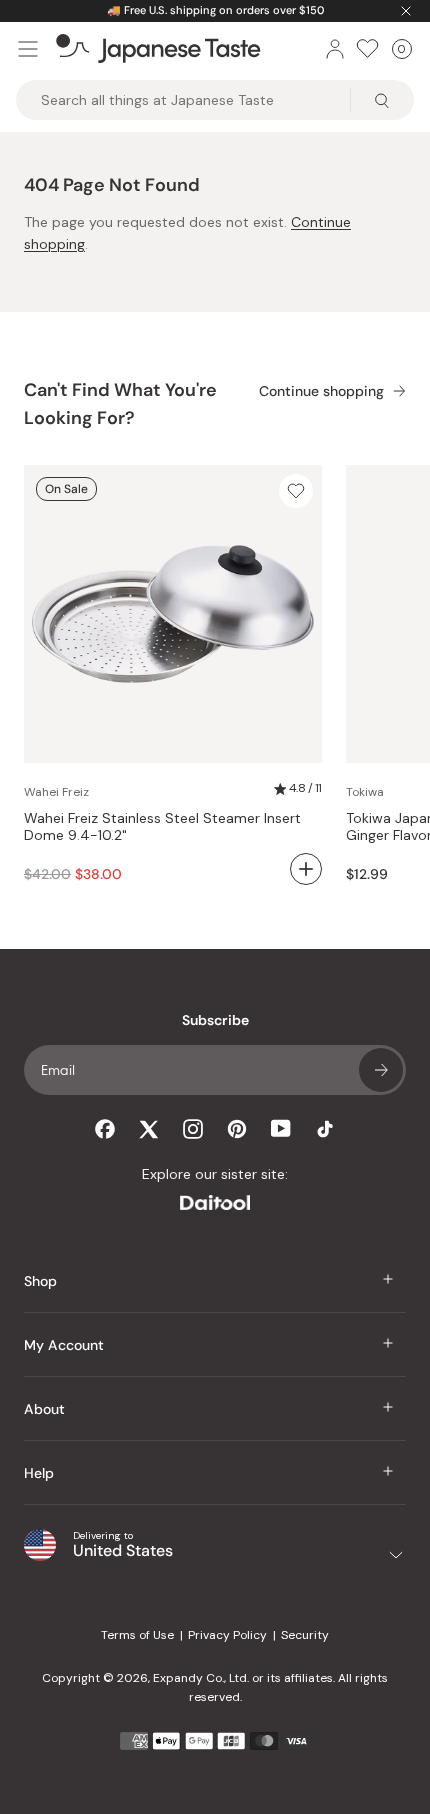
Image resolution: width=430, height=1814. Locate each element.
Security (305, 1635)
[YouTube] (281, 1128)
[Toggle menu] (28, 49)
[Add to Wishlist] (296, 491)
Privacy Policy (227, 1635)
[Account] (335, 49)
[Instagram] (193, 1129)
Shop (40, 1281)
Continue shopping (321, 391)
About (44, 1409)
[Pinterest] (237, 1129)
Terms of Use (137, 1635)
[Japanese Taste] (158, 49)
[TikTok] (325, 1129)
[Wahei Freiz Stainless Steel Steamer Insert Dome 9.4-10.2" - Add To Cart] (306, 869)
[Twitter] (149, 1129)
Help (39, 1473)
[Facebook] (105, 1129)
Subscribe (381, 1070)
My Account (64, 1345)
